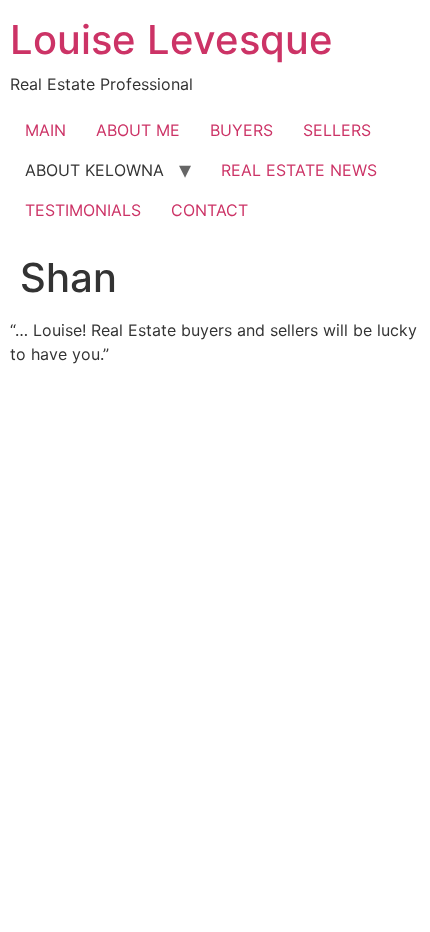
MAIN (45, 130)
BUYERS (241, 130)
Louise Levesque (171, 39)
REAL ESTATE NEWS (299, 170)
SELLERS (337, 130)
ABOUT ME (138, 130)
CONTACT (209, 210)
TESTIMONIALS (83, 210)
